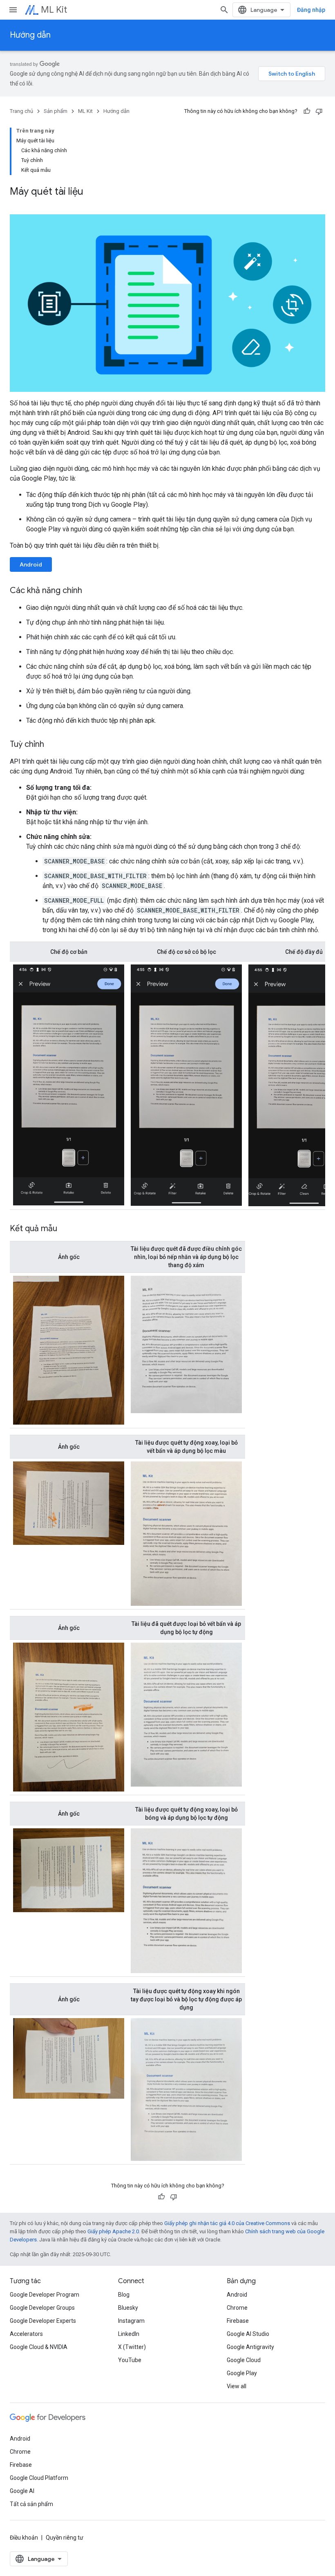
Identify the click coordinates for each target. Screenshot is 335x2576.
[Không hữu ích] (319, 111)
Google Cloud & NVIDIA (39, 2347)
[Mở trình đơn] (13, 10)
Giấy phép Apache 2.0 (113, 2231)
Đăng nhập (311, 10)
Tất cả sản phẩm (31, 2504)
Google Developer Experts (43, 2321)
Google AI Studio (248, 2334)
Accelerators (26, 2334)
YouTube (130, 2360)
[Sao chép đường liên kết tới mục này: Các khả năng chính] (90, 591)
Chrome (237, 2308)
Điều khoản (24, 2538)
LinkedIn (129, 2334)
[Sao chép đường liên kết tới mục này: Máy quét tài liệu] (92, 192)
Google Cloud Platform (39, 2478)
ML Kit (54, 10)
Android (31, 564)
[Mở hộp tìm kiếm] (224, 10)
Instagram (131, 2321)
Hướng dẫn (30, 35)
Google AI (22, 2491)
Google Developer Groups (42, 2308)
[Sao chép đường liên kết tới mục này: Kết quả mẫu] (65, 1229)
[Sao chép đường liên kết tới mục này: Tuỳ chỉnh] (52, 745)
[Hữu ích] (307, 111)
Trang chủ (21, 111)
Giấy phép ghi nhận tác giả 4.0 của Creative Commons (227, 2223)
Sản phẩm (56, 111)
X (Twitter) (132, 2347)
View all (237, 2386)
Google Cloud (244, 2360)
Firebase (238, 2321)
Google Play (242, 2373)
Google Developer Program (45, 2295)
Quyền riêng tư (65, 2538)
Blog (124, 2295)
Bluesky (128, 2308)
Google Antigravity (250, 2347)
